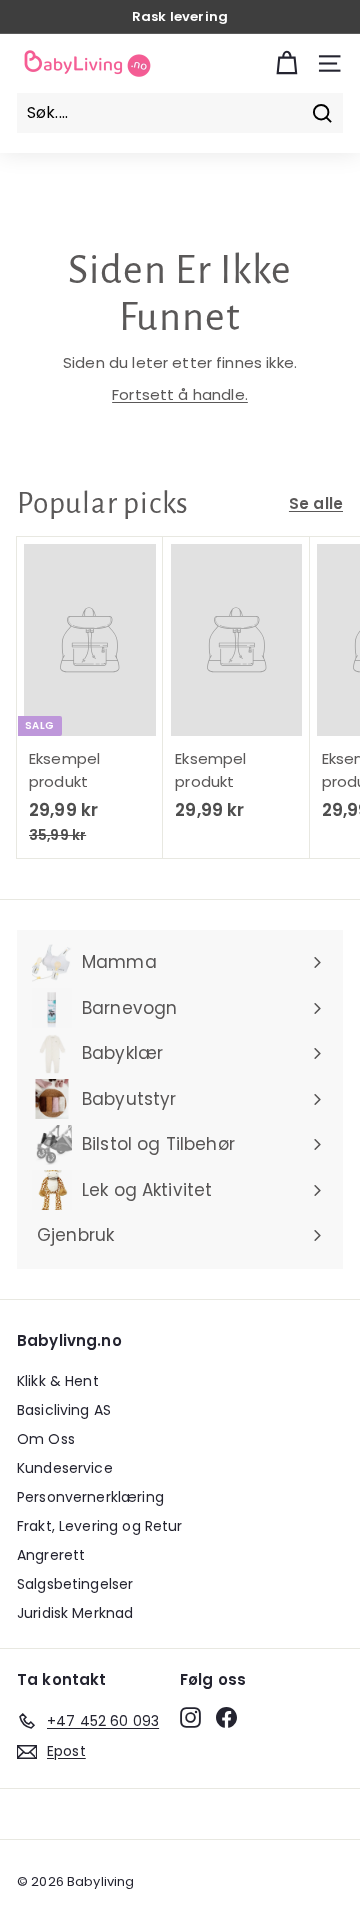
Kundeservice (65, 1468)
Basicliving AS (64, 1410)
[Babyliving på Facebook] (226, 1718)
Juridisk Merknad (75, 1613)
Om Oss (46, 1439)
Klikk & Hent (58, 1381)
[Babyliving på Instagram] (190, 1718)
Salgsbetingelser (75, 1584)
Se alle (316, 503)
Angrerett (51, 1555)
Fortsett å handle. (180, 394)
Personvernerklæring (90, 1497)
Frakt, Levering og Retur (100, 1526)
